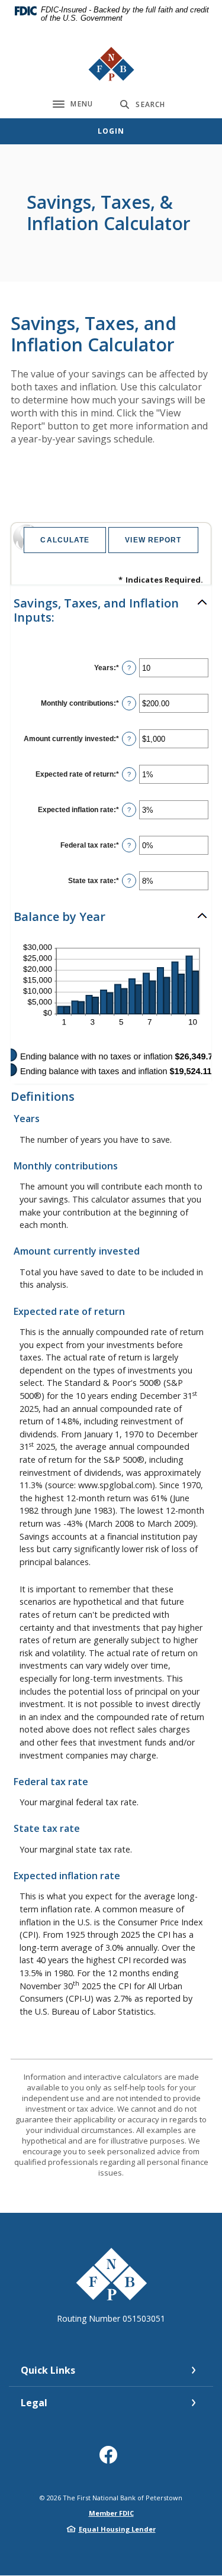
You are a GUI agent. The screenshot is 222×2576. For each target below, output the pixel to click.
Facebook (111, 2459)
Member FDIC (111, 2513)
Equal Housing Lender (117, 2529)
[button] (111, 610)
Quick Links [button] (48, 2370)
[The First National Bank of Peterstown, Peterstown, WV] (111, 64)
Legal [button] (34, 2403)
